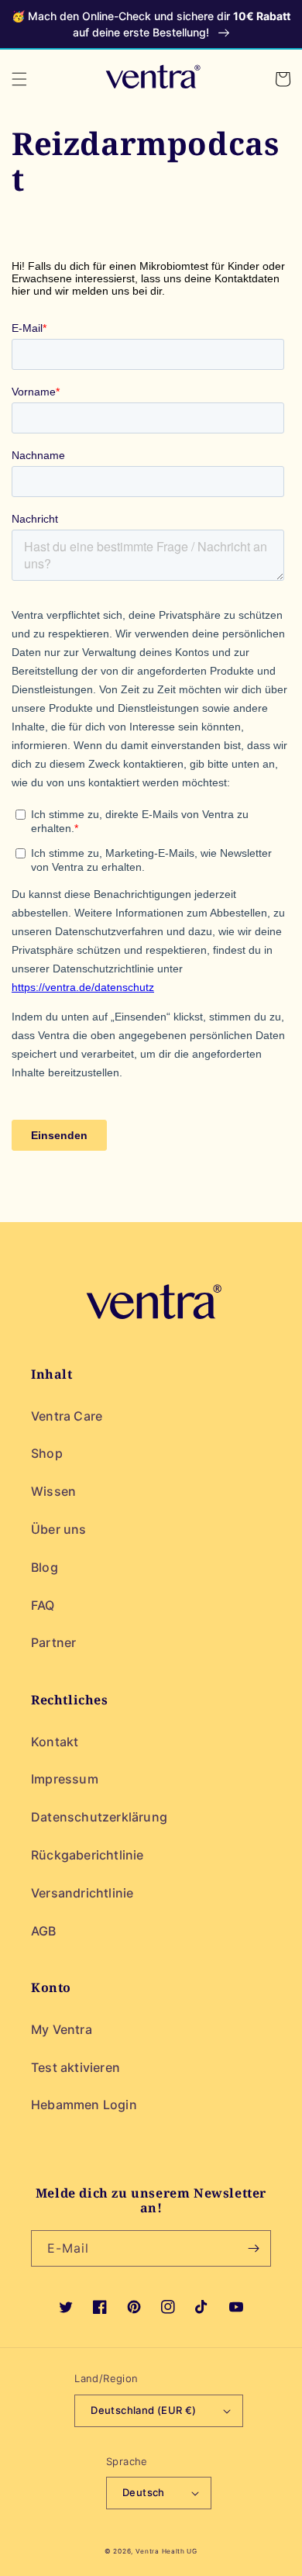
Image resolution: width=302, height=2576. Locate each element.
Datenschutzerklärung (99, 1817)
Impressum (65, 1779)
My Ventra (62, 2029)
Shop (47, 1453)
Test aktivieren (75, 2067)
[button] (19, 79)
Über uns (59, 1529)
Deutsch (144, 2492)
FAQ (43, 1605)
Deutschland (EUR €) (144, 2410)
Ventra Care (67, 1416)
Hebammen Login (84, 2105)
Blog (45, 1567)
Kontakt (55, 1742)
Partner (53, 1642)
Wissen (53, 1491)
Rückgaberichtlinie (88, 1855)
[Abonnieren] (253, 2248)
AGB (44, 1931)
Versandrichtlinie (82, 1893)
